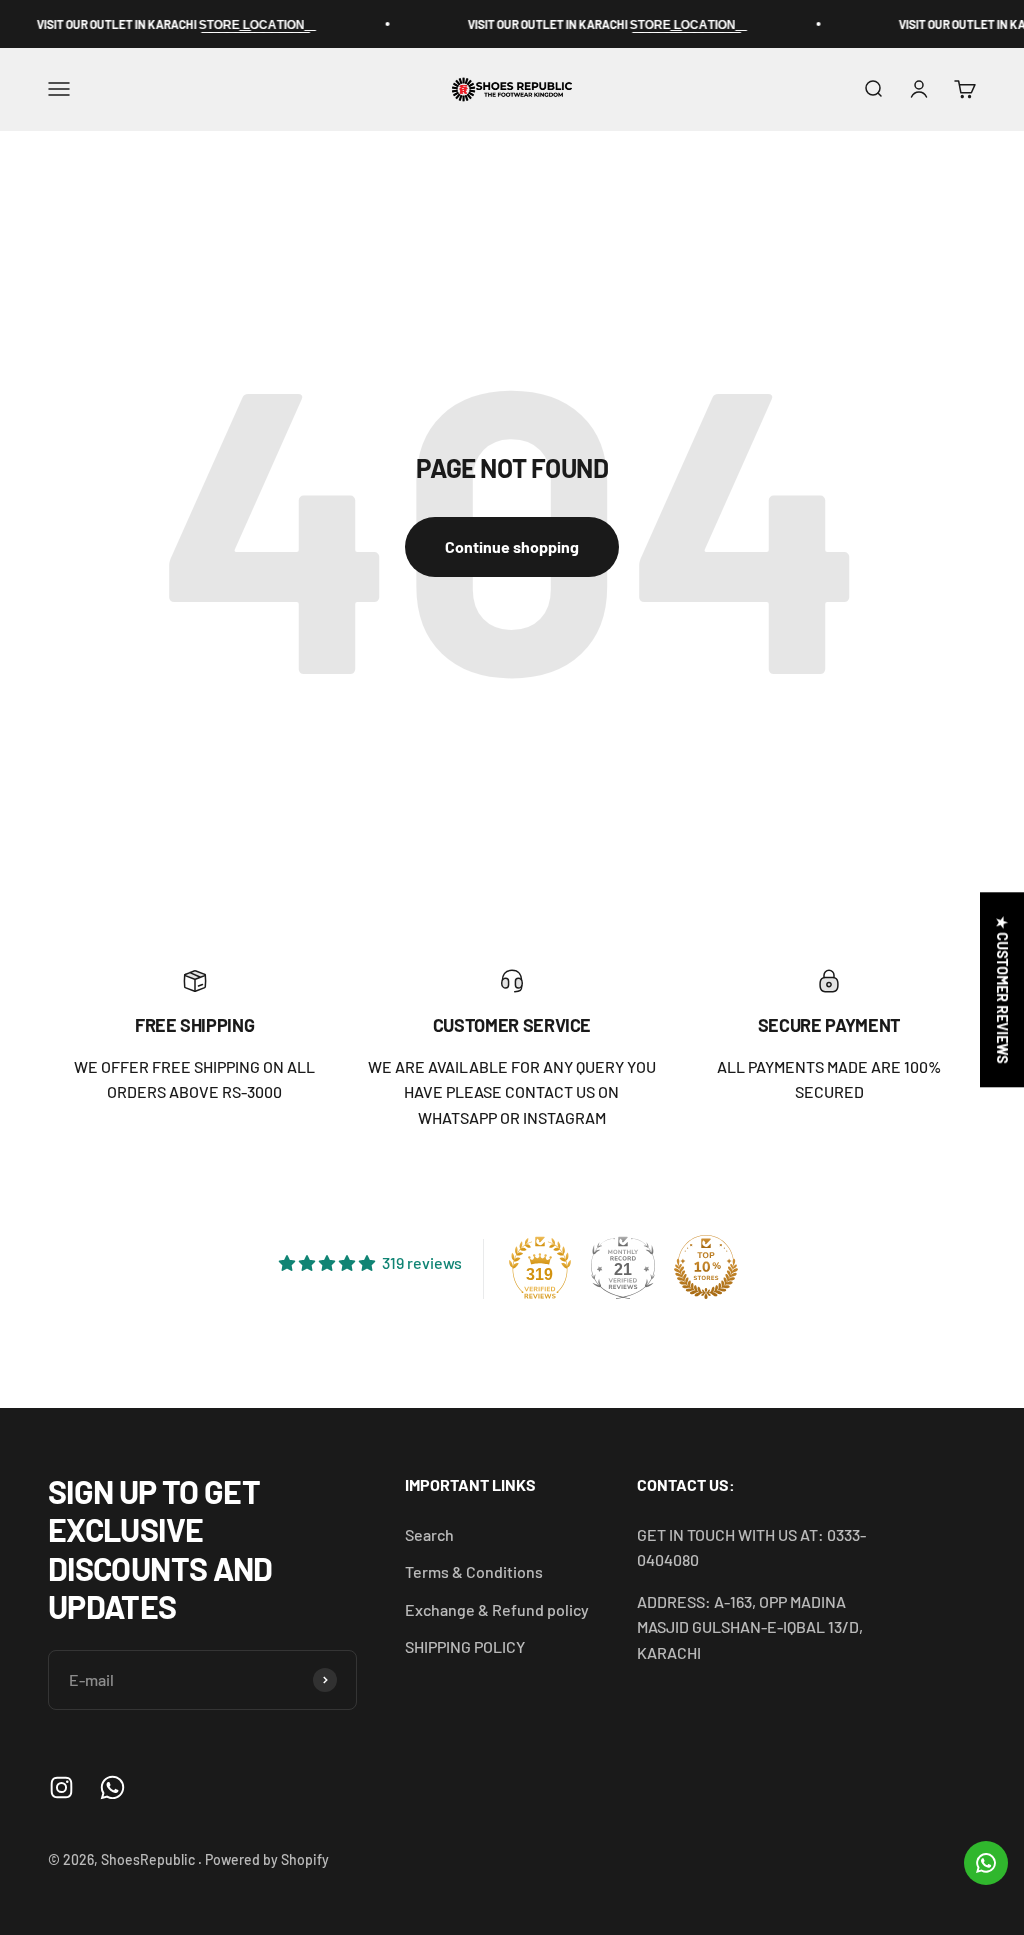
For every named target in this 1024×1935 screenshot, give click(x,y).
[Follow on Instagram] (61, 1787)
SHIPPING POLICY (465, 1646)
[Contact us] (986, 1863)
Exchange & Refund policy (497, 1609)
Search (429, 1534)
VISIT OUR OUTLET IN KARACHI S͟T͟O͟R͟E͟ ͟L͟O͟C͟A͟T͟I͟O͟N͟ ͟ (148, 24)
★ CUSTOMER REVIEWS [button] (1002, 989)
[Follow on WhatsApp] (112, 1787)
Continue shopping (512, 546)
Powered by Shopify (267, 1859)
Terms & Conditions (474, 1571)
